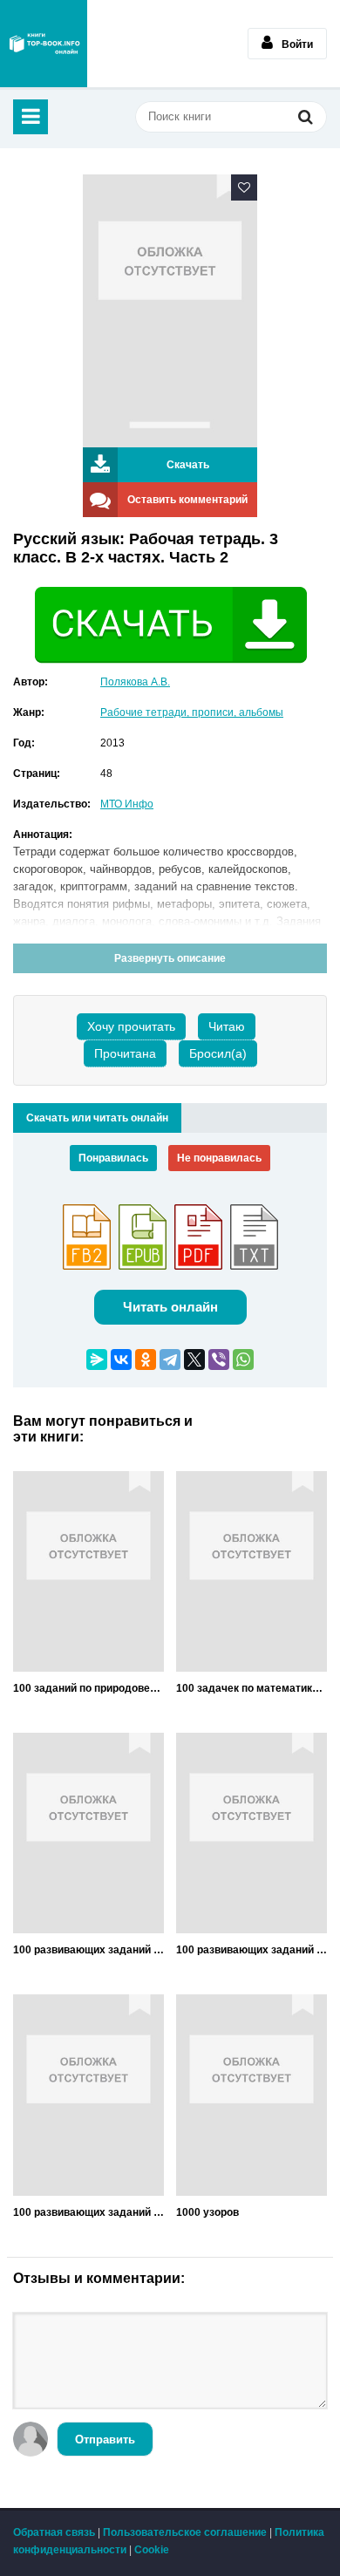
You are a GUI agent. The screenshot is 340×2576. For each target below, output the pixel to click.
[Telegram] (170, 1360)
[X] (194, 1360)
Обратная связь (54, 2532)
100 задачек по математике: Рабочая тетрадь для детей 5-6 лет (252, 1688)
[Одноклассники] (146, 1360)
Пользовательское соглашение (185, 2532)
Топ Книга (44, 44)
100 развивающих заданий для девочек (88, 1950)
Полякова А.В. (135, 682)
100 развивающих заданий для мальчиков (88, 2212)
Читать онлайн (170, 1307)
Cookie (152, 2550)
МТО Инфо (127, 804)
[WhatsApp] (243, 1360)
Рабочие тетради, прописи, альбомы (192, 712)
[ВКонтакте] (121, 1360)
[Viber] (219, 1360)
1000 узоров (207, 2212)
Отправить (105, 2440)
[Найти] (305, 119)
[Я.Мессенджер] (97, 1360)
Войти (297, 44)
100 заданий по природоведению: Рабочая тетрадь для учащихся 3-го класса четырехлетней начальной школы (88, 1688)
